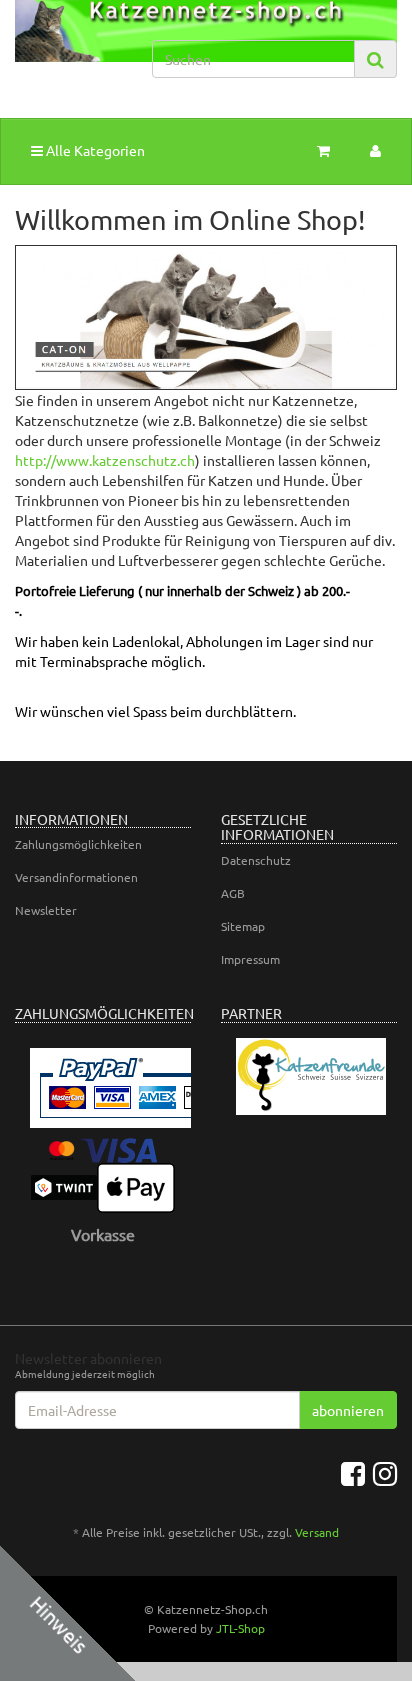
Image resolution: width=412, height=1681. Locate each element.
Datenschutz (256, 860)
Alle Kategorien (94, 150)
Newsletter (46, 910)
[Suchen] (375, 59)
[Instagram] (385, 1474)
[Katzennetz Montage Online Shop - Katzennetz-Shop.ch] (68, 48)
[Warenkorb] (323, 150)
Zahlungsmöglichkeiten (78, 844)
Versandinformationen (76, 877)
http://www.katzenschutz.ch (105, 460)
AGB (233, 893)
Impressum (250, 959)
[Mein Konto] (375, 150)
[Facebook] (353, 1474)
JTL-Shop (240, 1628)
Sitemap (243, 926)
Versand (317, 1532)
